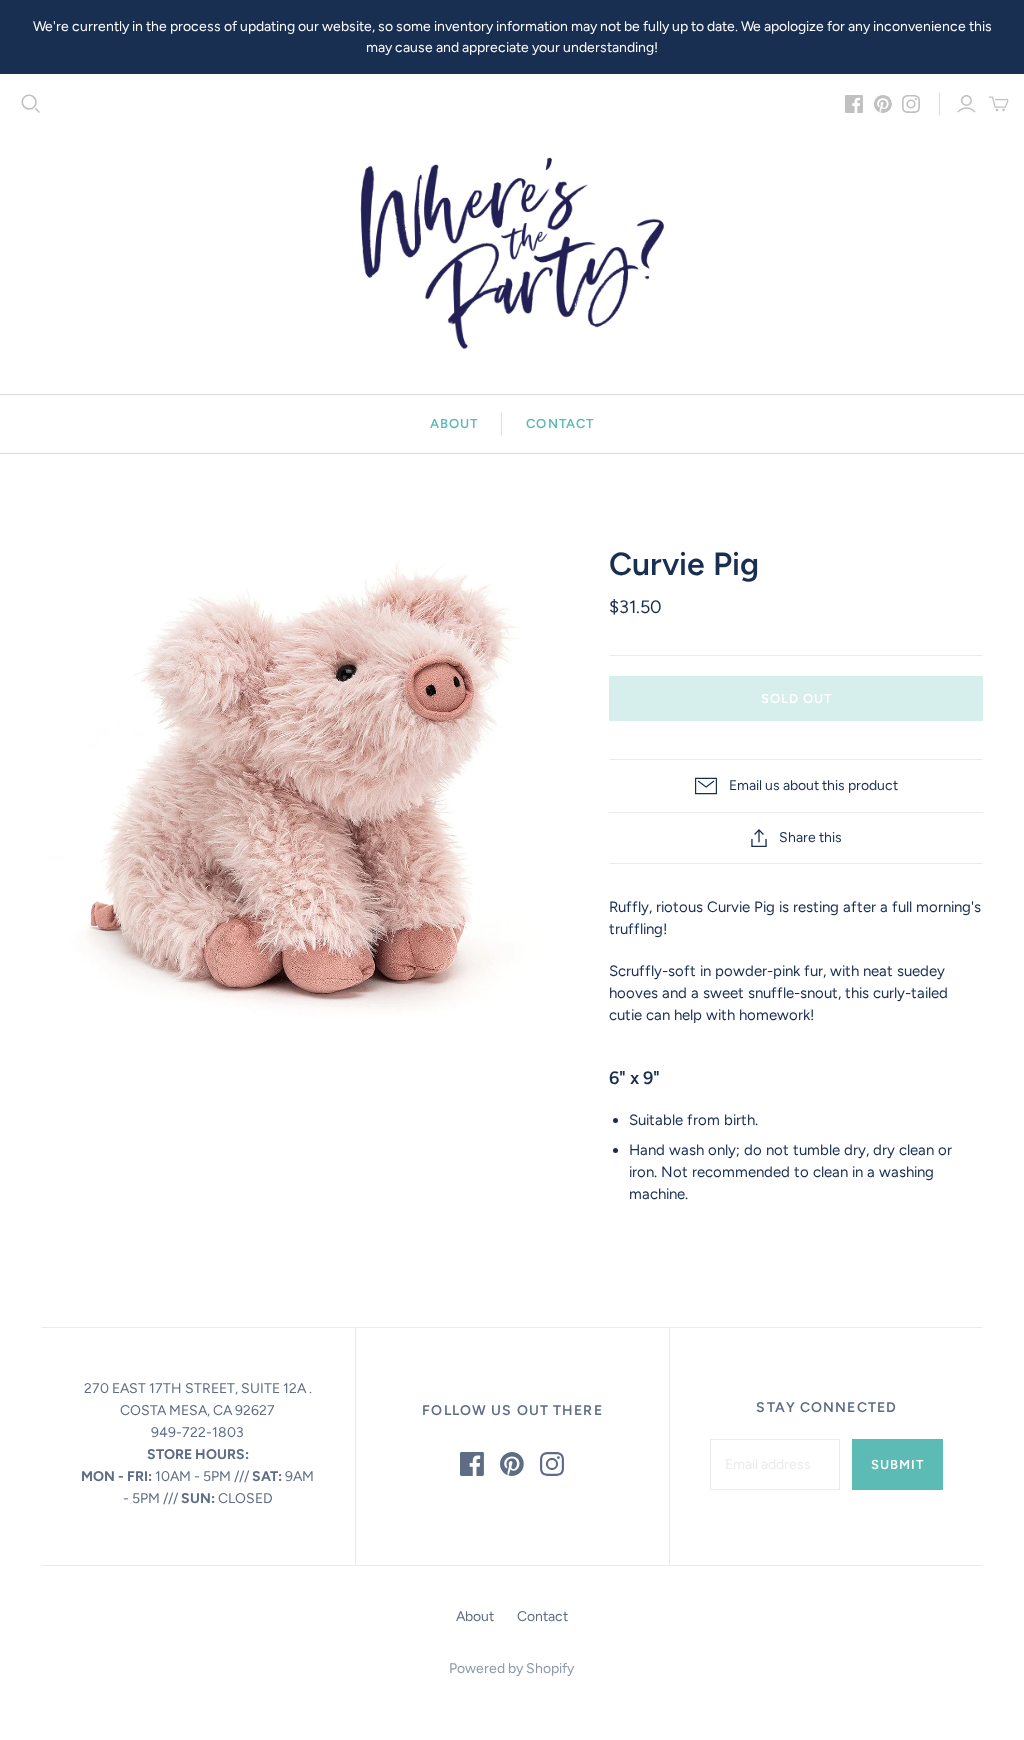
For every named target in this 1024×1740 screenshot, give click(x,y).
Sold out (796, 698)
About (454, 423)
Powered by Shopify (511, 1668)
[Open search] (31, 104)
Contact (559, 423)
